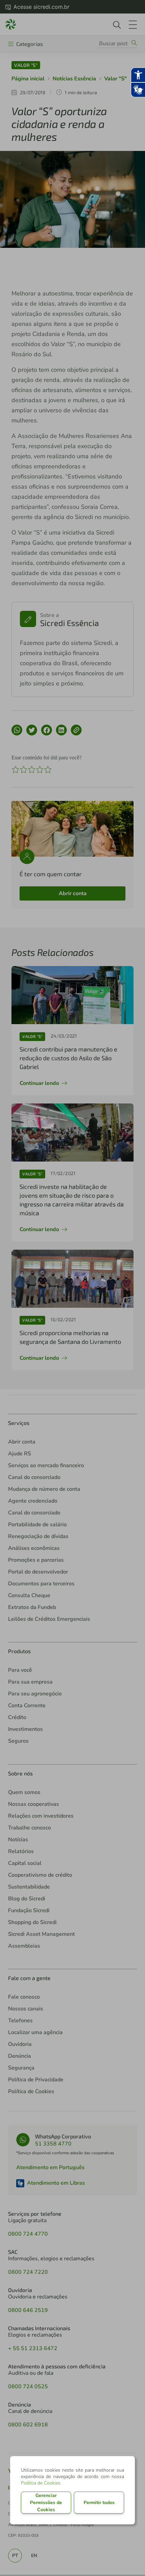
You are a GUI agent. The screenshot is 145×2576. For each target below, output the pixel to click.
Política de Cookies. (41, 2483)
